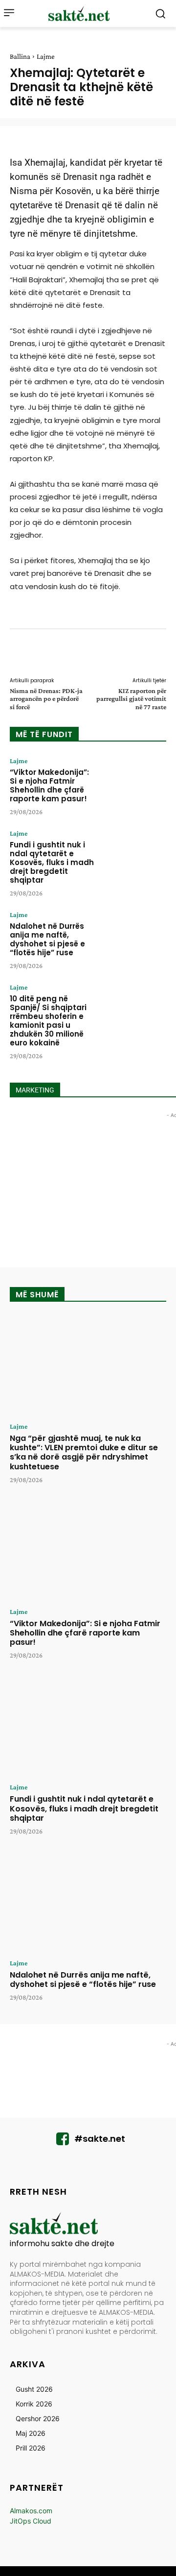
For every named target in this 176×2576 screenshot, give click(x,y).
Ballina (20, 56)
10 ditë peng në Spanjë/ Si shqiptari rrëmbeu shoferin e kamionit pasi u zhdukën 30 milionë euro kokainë (48, 1021)
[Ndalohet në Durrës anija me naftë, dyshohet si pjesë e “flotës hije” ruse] (135, 938)
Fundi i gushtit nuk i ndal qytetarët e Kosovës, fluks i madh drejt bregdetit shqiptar (52, 862)
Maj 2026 (31, 2433)
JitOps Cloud (31, 2521)
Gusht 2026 (34, 2389)
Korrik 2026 (34, 2404)
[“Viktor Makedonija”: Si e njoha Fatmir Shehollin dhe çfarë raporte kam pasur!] (135, 784)
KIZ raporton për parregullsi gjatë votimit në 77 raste (131, 699)
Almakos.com (31, 2511)
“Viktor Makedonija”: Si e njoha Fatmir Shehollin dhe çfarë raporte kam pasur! (49, 785)
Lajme (46, 56)
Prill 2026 (31, 2448)
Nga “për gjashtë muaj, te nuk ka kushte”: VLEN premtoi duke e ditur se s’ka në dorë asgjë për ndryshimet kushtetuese (84, 1452)
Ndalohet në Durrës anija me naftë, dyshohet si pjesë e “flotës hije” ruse (47, 939)
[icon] (63, 2142)
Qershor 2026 (38, 2418)
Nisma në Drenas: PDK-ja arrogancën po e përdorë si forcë (46, 699)
